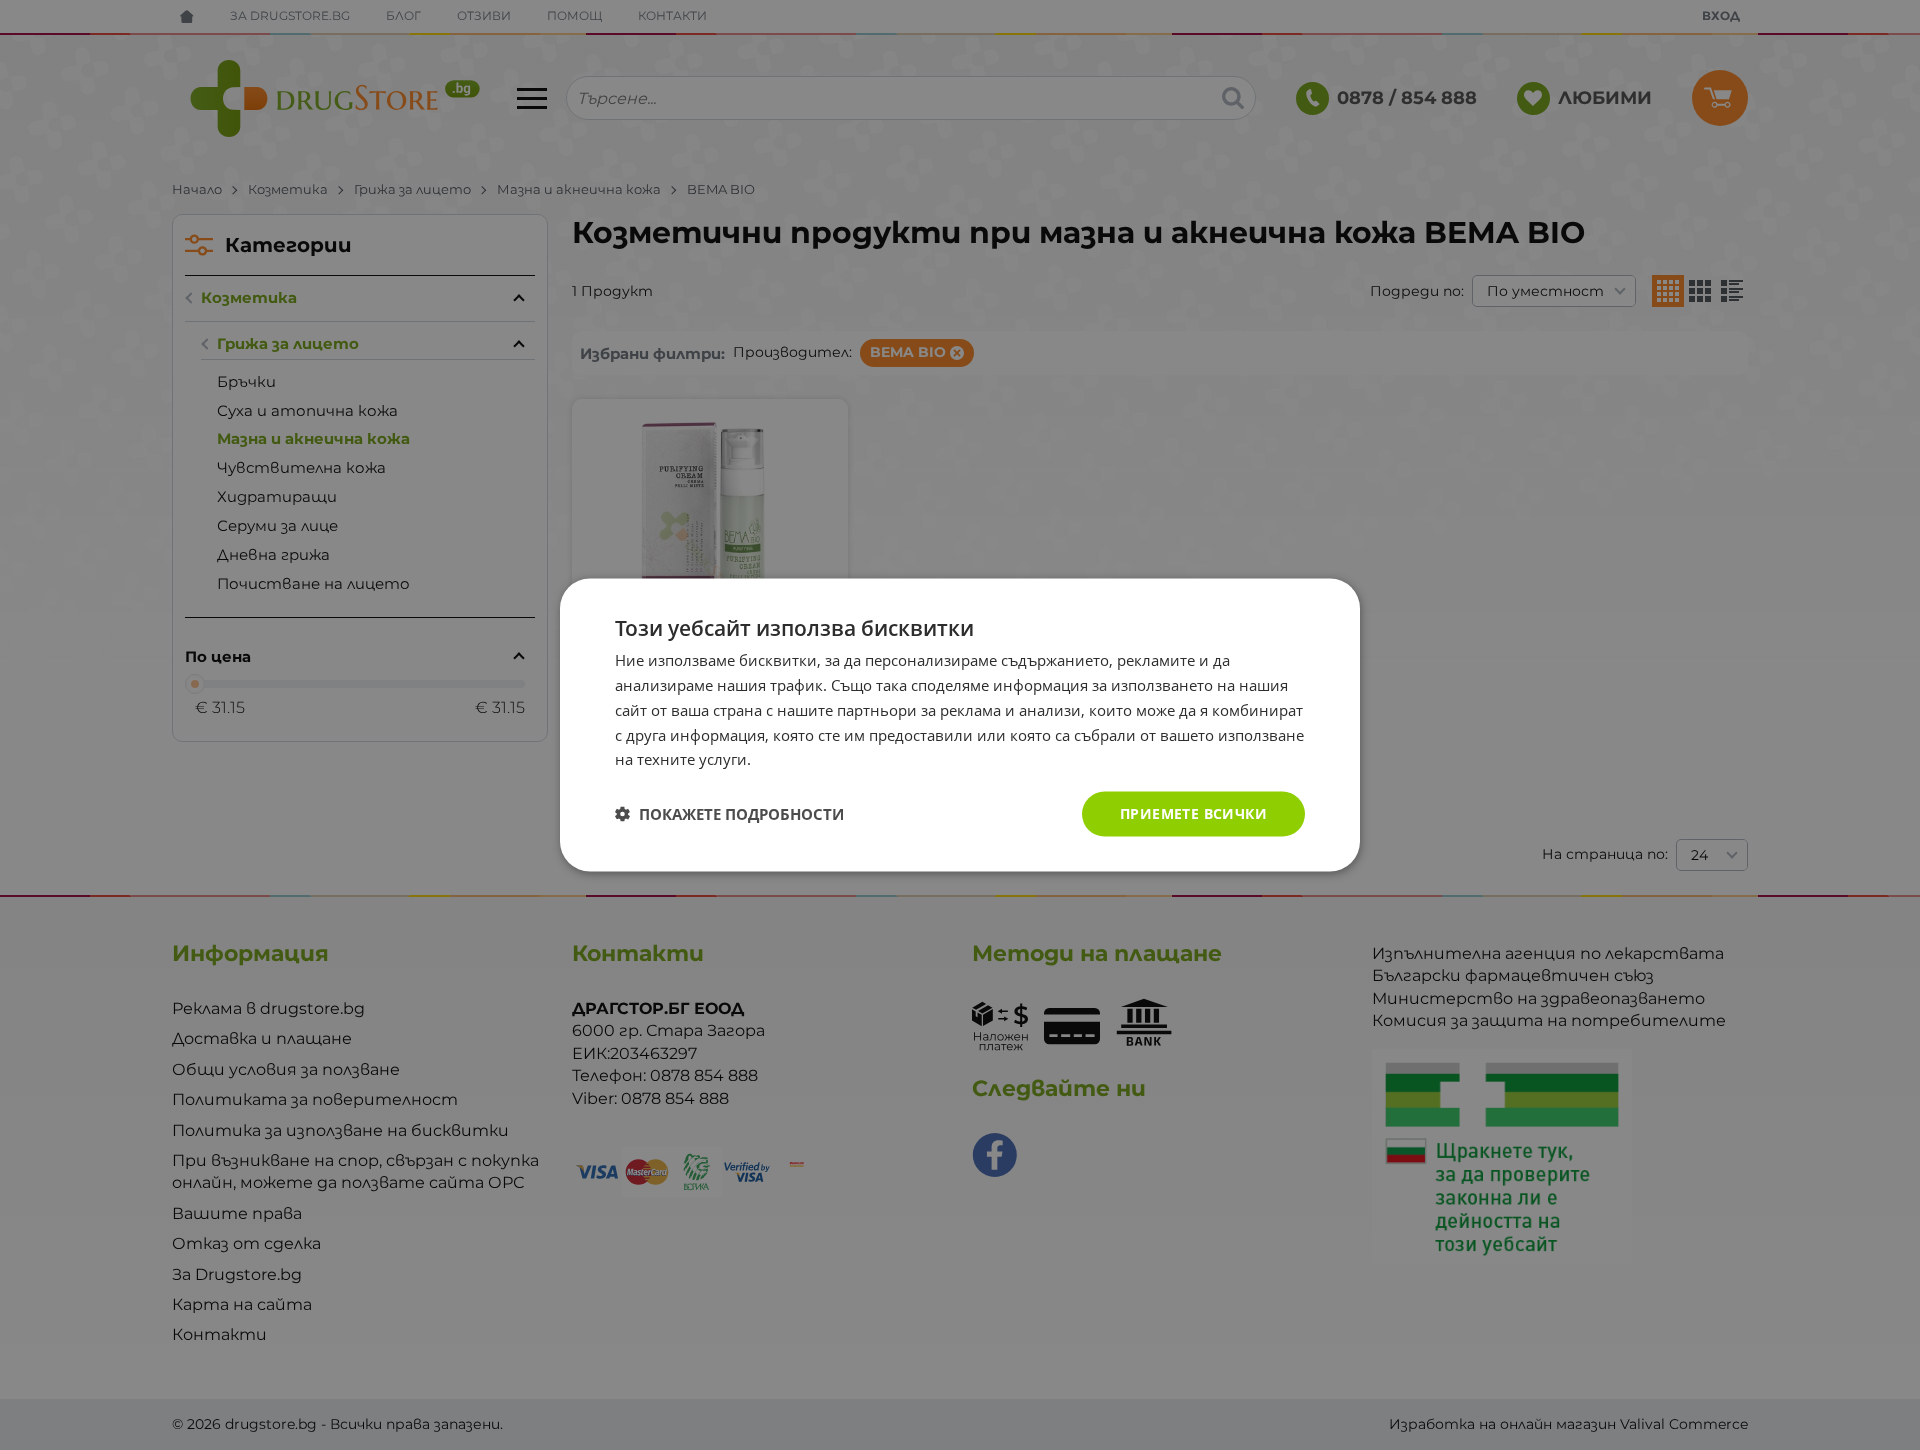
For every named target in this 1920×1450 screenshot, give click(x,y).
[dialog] (960, 725)
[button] (729, 814)
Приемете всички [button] (1193, 813)
